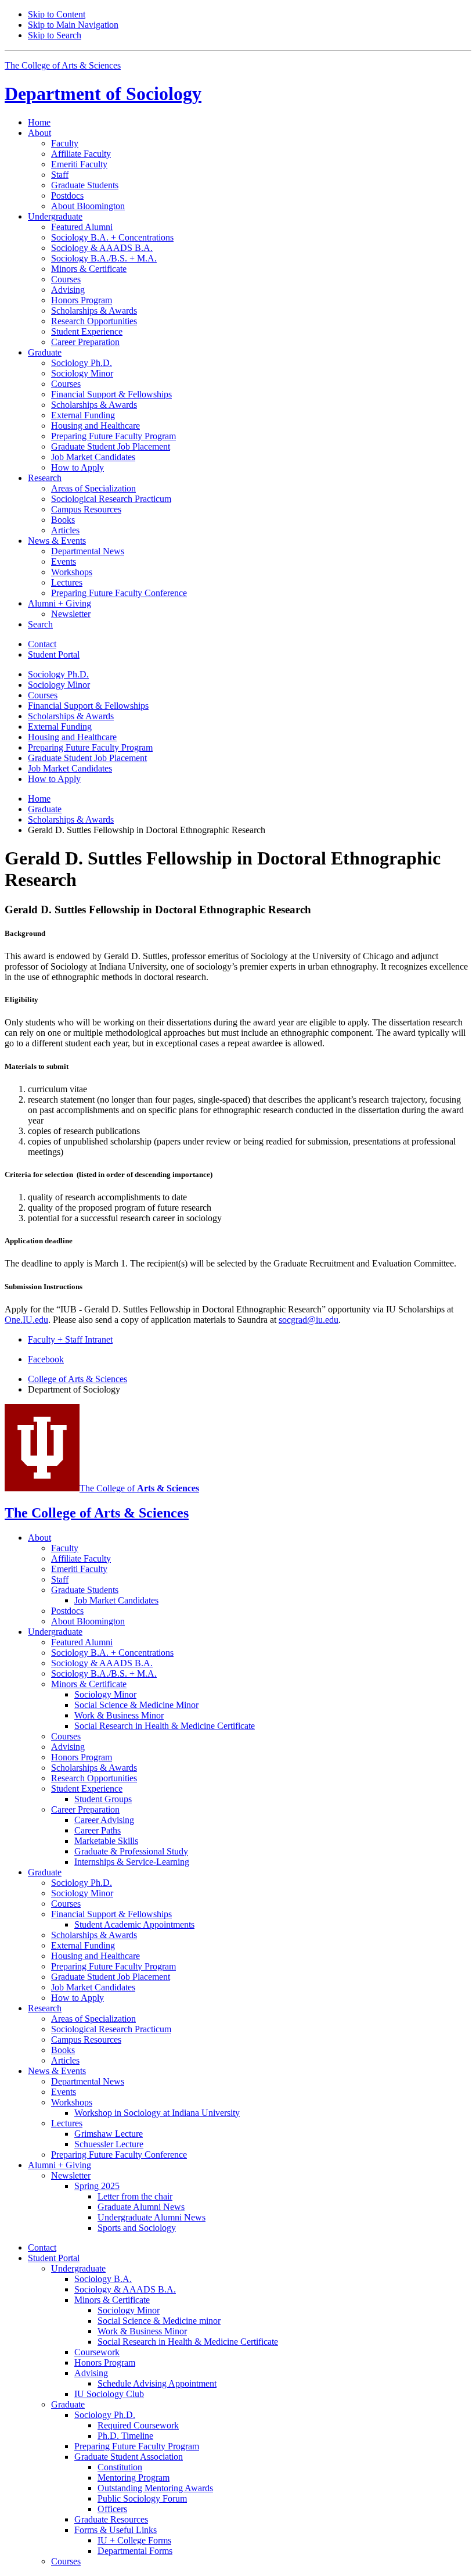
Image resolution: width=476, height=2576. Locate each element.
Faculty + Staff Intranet (70, 1339)
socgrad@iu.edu (309, 1320)
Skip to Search (55, 35)
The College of (139, 1488)
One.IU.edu (26, 1320)
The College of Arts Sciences (63, 65)
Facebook (46, 1359)
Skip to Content (57, 14)
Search (40, 624)
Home (39, 122)
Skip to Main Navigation (73, 25)
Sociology (103, 94)
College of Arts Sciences (77, 1379)
